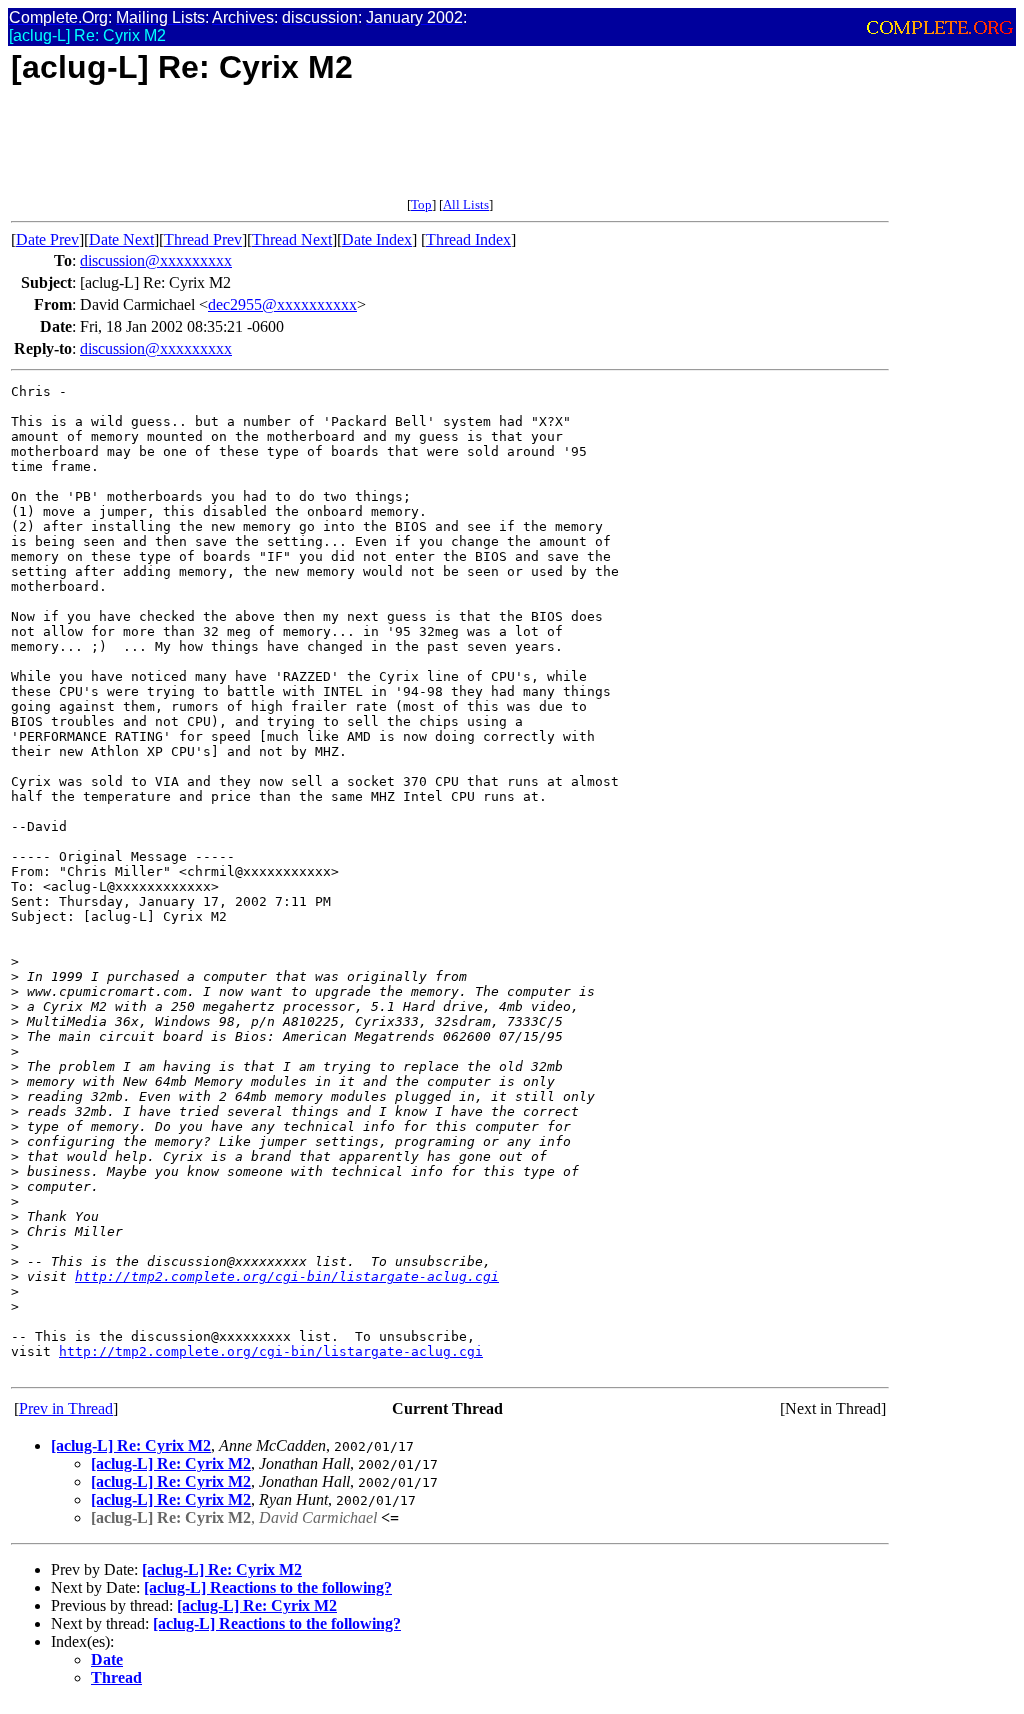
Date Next (121, 239)
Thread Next (292, 239)
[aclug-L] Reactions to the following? (268, 1587)
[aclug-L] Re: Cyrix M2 (131, 1445)
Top (421, 204)
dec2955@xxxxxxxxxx (282, 304)
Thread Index (468, 239)
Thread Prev (203, 239)
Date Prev (47, 239)
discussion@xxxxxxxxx (156, 260)
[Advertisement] (375, 152)
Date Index (377, 239)
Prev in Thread (66, 1408)
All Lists (466, 204)
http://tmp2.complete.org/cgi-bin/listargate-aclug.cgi (287, 1276)
